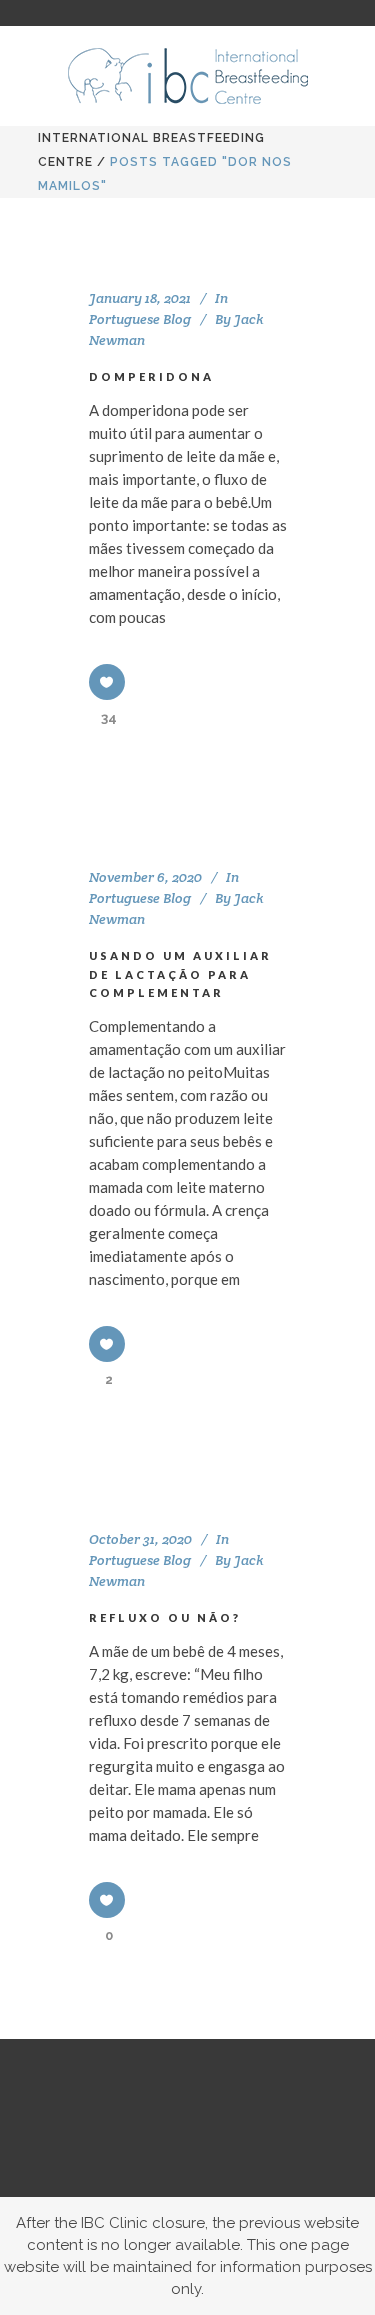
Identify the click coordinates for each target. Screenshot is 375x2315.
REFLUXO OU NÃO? (165, 1617)
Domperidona (151, 376)
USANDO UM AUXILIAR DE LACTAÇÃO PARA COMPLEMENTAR (180, 974)
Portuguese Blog (140, 319)
